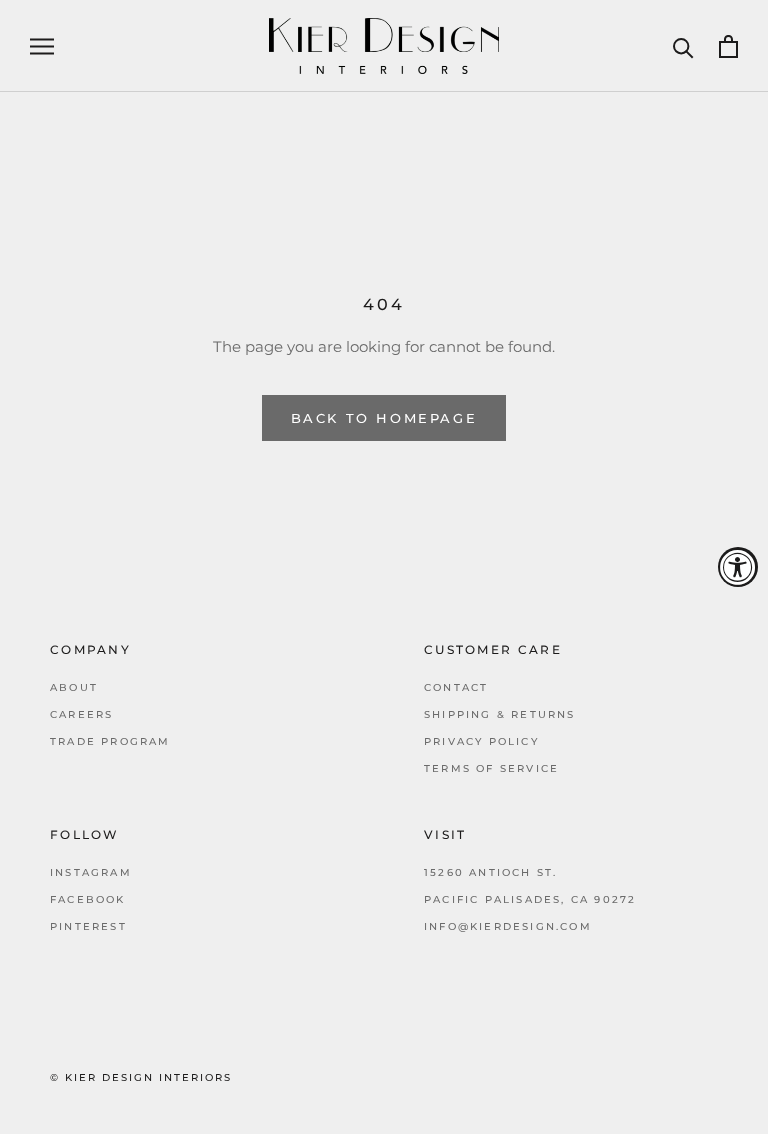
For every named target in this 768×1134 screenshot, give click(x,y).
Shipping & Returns (500, 714)
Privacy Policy (481, 741)
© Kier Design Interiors (141, 1077)
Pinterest (88, 926)
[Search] (683, 46)
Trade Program (110, 741)
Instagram (91, 872)
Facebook (88, 899)
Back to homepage (384, 418)
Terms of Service (491, 768)
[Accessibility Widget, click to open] (738, 567)
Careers (81, 714)
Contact (456, 687)
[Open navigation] (42, 46)
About (74, 687)
